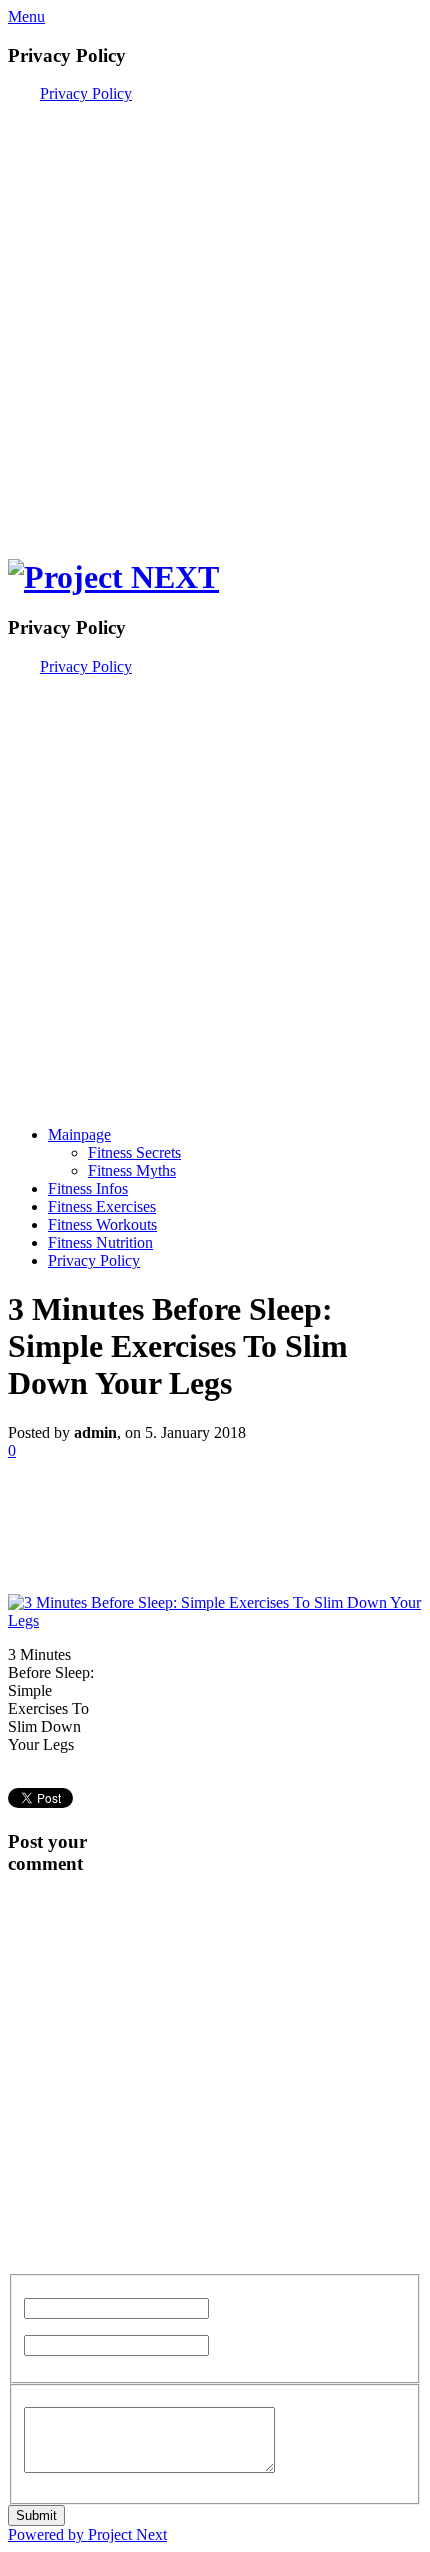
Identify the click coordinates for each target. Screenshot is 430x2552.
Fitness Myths (132, 1170)
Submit (36, 2515)
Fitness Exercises (102, 1206)
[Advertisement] (215, 318)
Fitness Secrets (134, 1152)
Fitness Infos (88, 1188)
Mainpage (79, 1134)
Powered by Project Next (87, 2534)
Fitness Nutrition (100, 1242)
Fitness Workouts (102, 1224)
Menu (26, 16)
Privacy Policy (86, 93)
